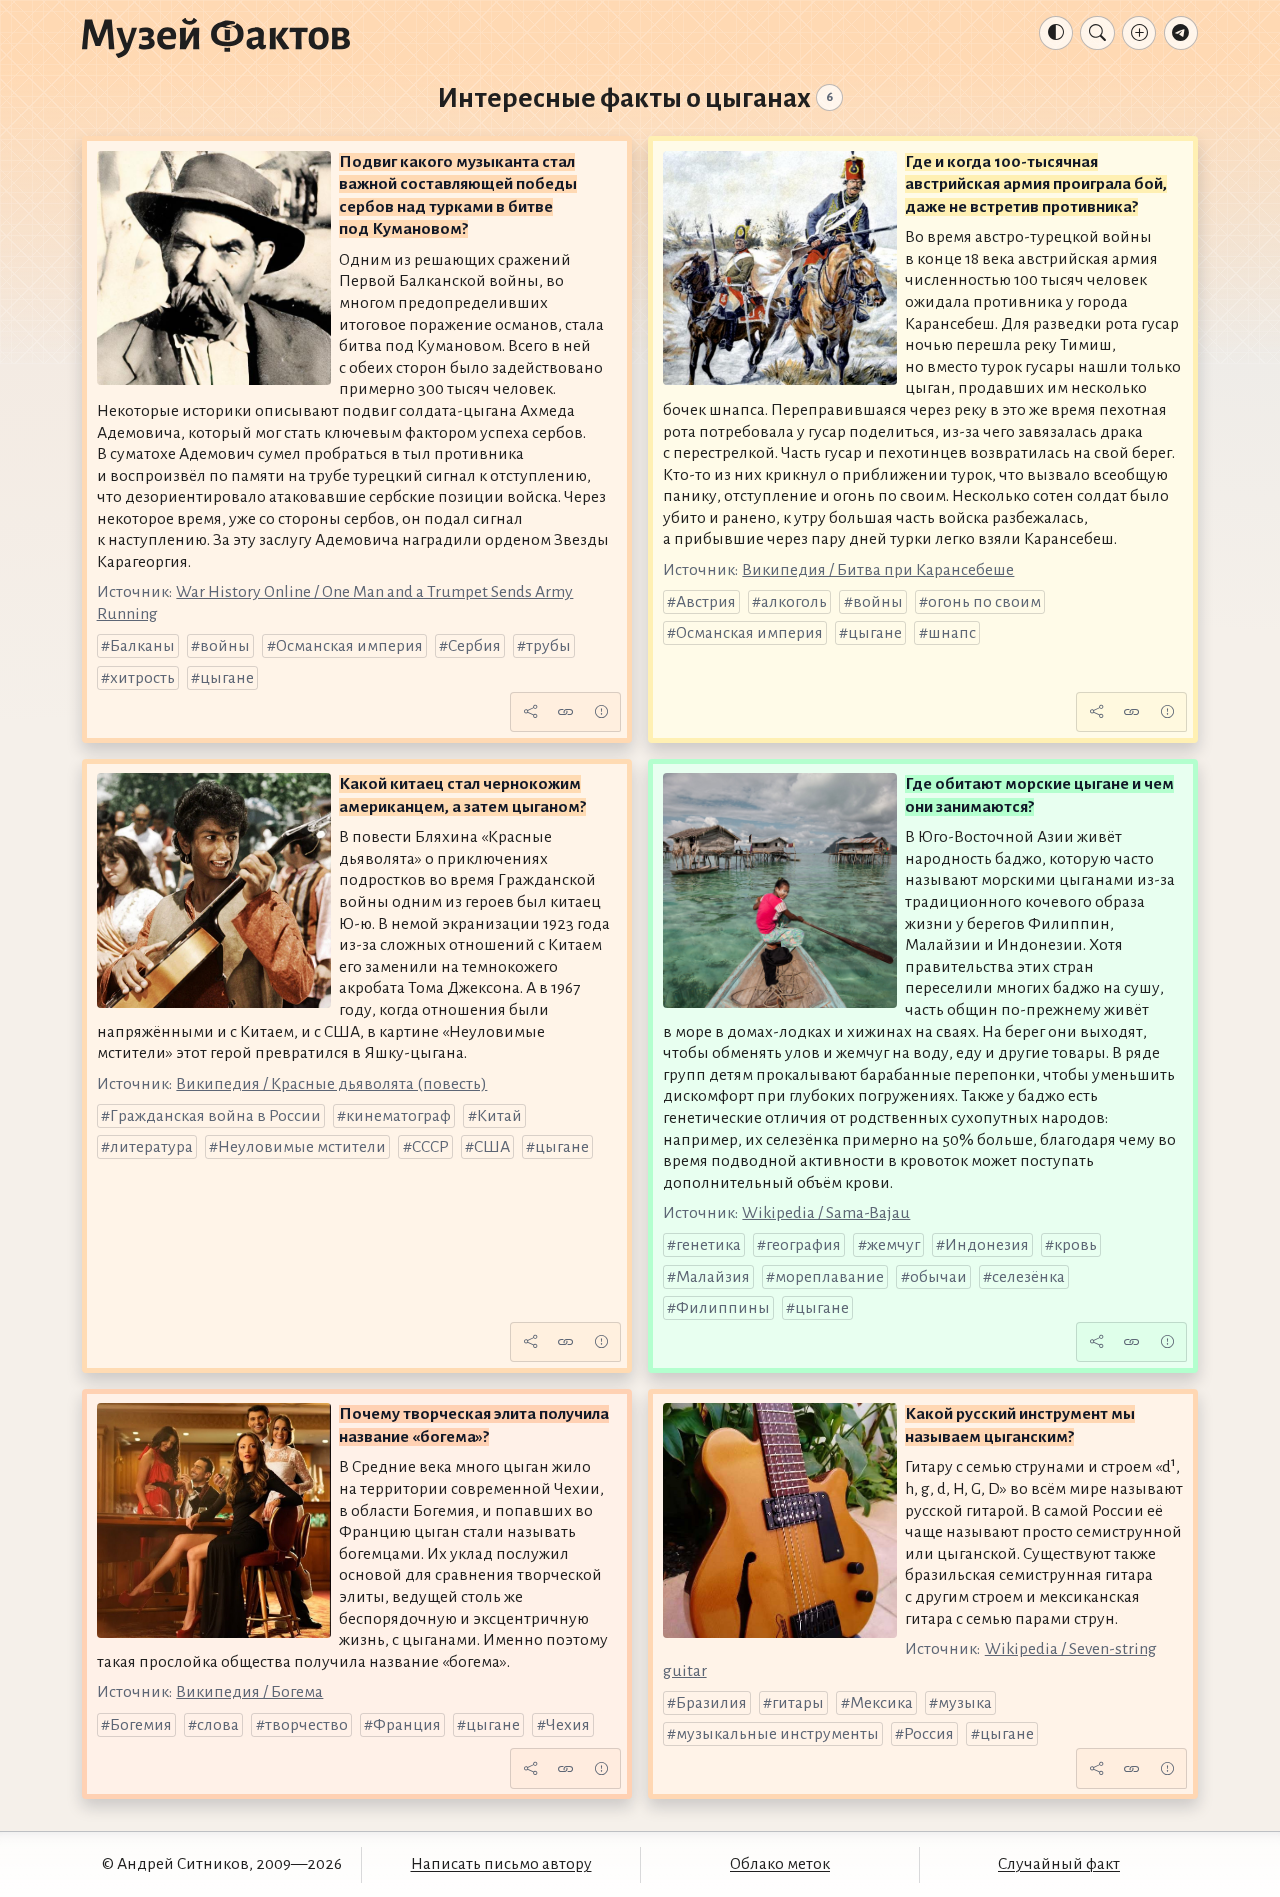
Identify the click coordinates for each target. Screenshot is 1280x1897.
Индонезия (987, 1245)
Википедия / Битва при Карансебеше (878, 570)
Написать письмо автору (501, 1864)
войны (225, 646)
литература (151, 1147)
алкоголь (794, 602)
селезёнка (1028, 1277)
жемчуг (893, 1245)
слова (218, 1725)
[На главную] (216, 37)
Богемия (141, 1725)
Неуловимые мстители (302, 1147)
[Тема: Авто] (1056, 33)
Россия (929, 1734)
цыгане (227, 678)
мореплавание (829, 1277)
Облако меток (780, 1864)
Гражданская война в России (215, 1116)
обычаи (938, 1277)
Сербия (474, 646)
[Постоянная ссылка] (566, 712)
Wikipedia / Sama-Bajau (826, 1213)
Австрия (706, 602)
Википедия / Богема (249, 1692)
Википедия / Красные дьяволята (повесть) (331, 1084)
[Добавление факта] (1139, 33)
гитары (798, 1703)
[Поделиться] (530, 712)
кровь (1075, 1245)
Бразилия (711, 1703)
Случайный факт (1059, 1864)
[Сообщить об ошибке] (601, 712)
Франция (407, 1725)
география (803, 1245)
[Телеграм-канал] (1181, 33)
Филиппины (723, 1308)
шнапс (952, 633)
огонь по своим (984, 602)
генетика (708, 1245)
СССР (430, 1147)
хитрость (142, 678)
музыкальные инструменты (777, 1734)
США (492, 1147)
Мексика (881, 1703)
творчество (306, 1725)
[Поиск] (1097, 33)
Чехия (568, 1725)
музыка (965, 1703)
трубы (548, 646)
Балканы (142, 646)
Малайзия (713, 1277)
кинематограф (398, 1116)
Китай (499, 1116)
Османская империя (349, 646)
